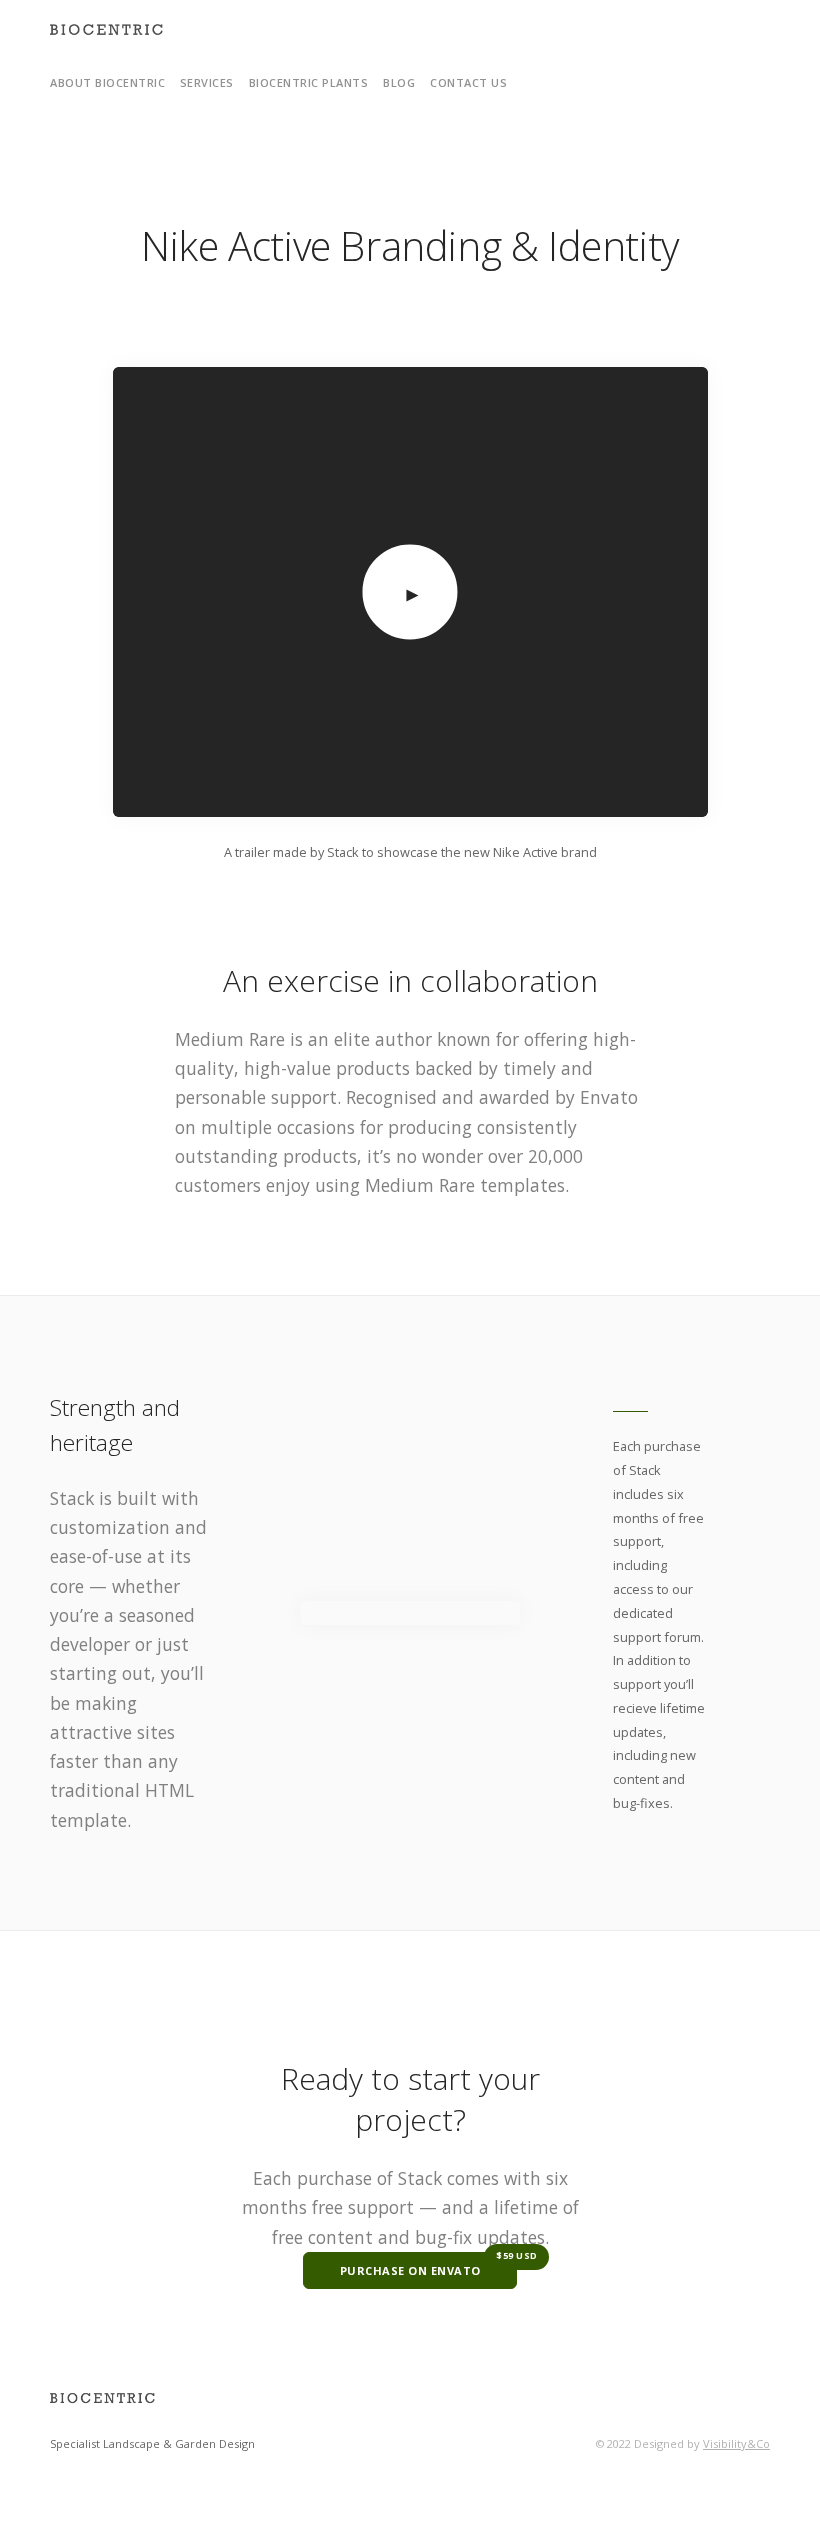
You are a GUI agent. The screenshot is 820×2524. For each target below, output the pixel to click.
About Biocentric (107, 82)
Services (207, 82)
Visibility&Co (736, 2443)
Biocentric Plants (309, 82)
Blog (399, 82)
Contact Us (468, 82)
